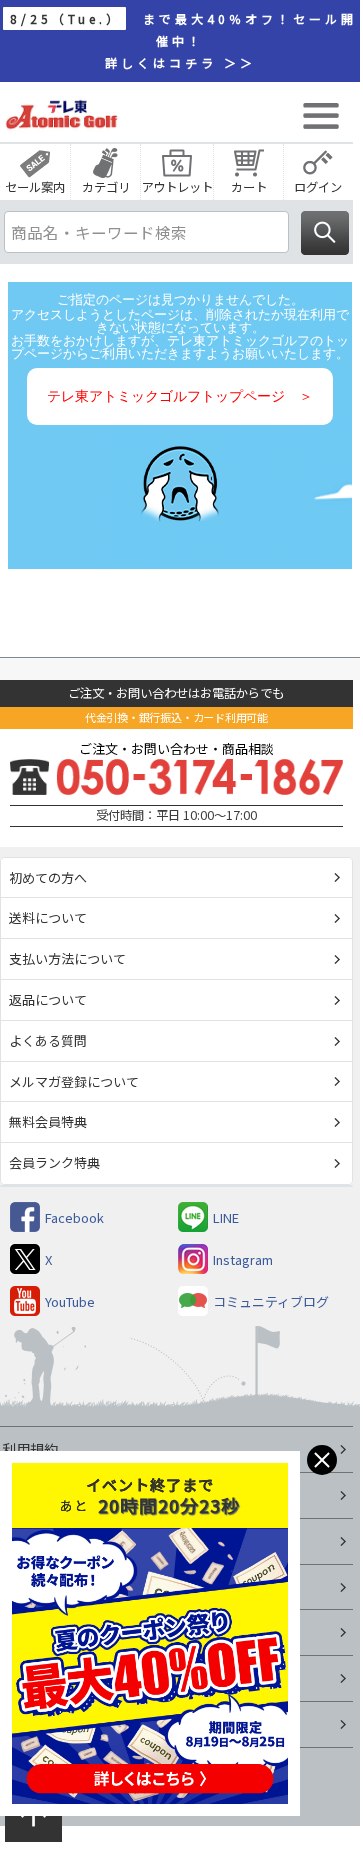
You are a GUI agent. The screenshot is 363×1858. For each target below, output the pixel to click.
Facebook (74, 1217)
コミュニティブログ (271, 1301)
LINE (226, 1217)
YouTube (70, 1301)
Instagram (243, 1259)
